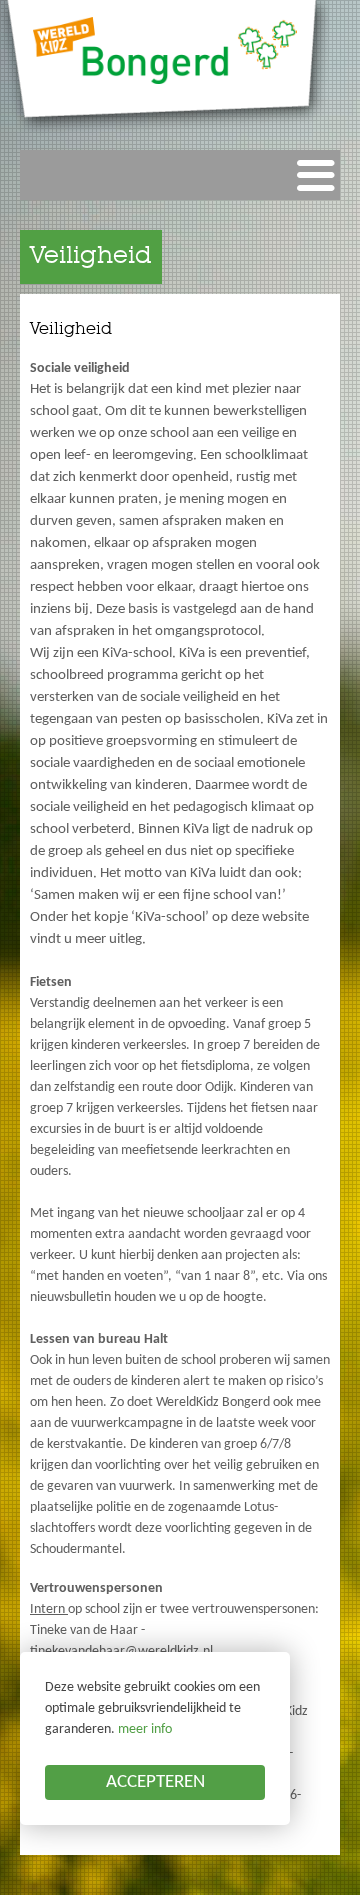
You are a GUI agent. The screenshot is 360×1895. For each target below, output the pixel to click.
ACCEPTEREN (155, 1782)
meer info (145, 1729)
